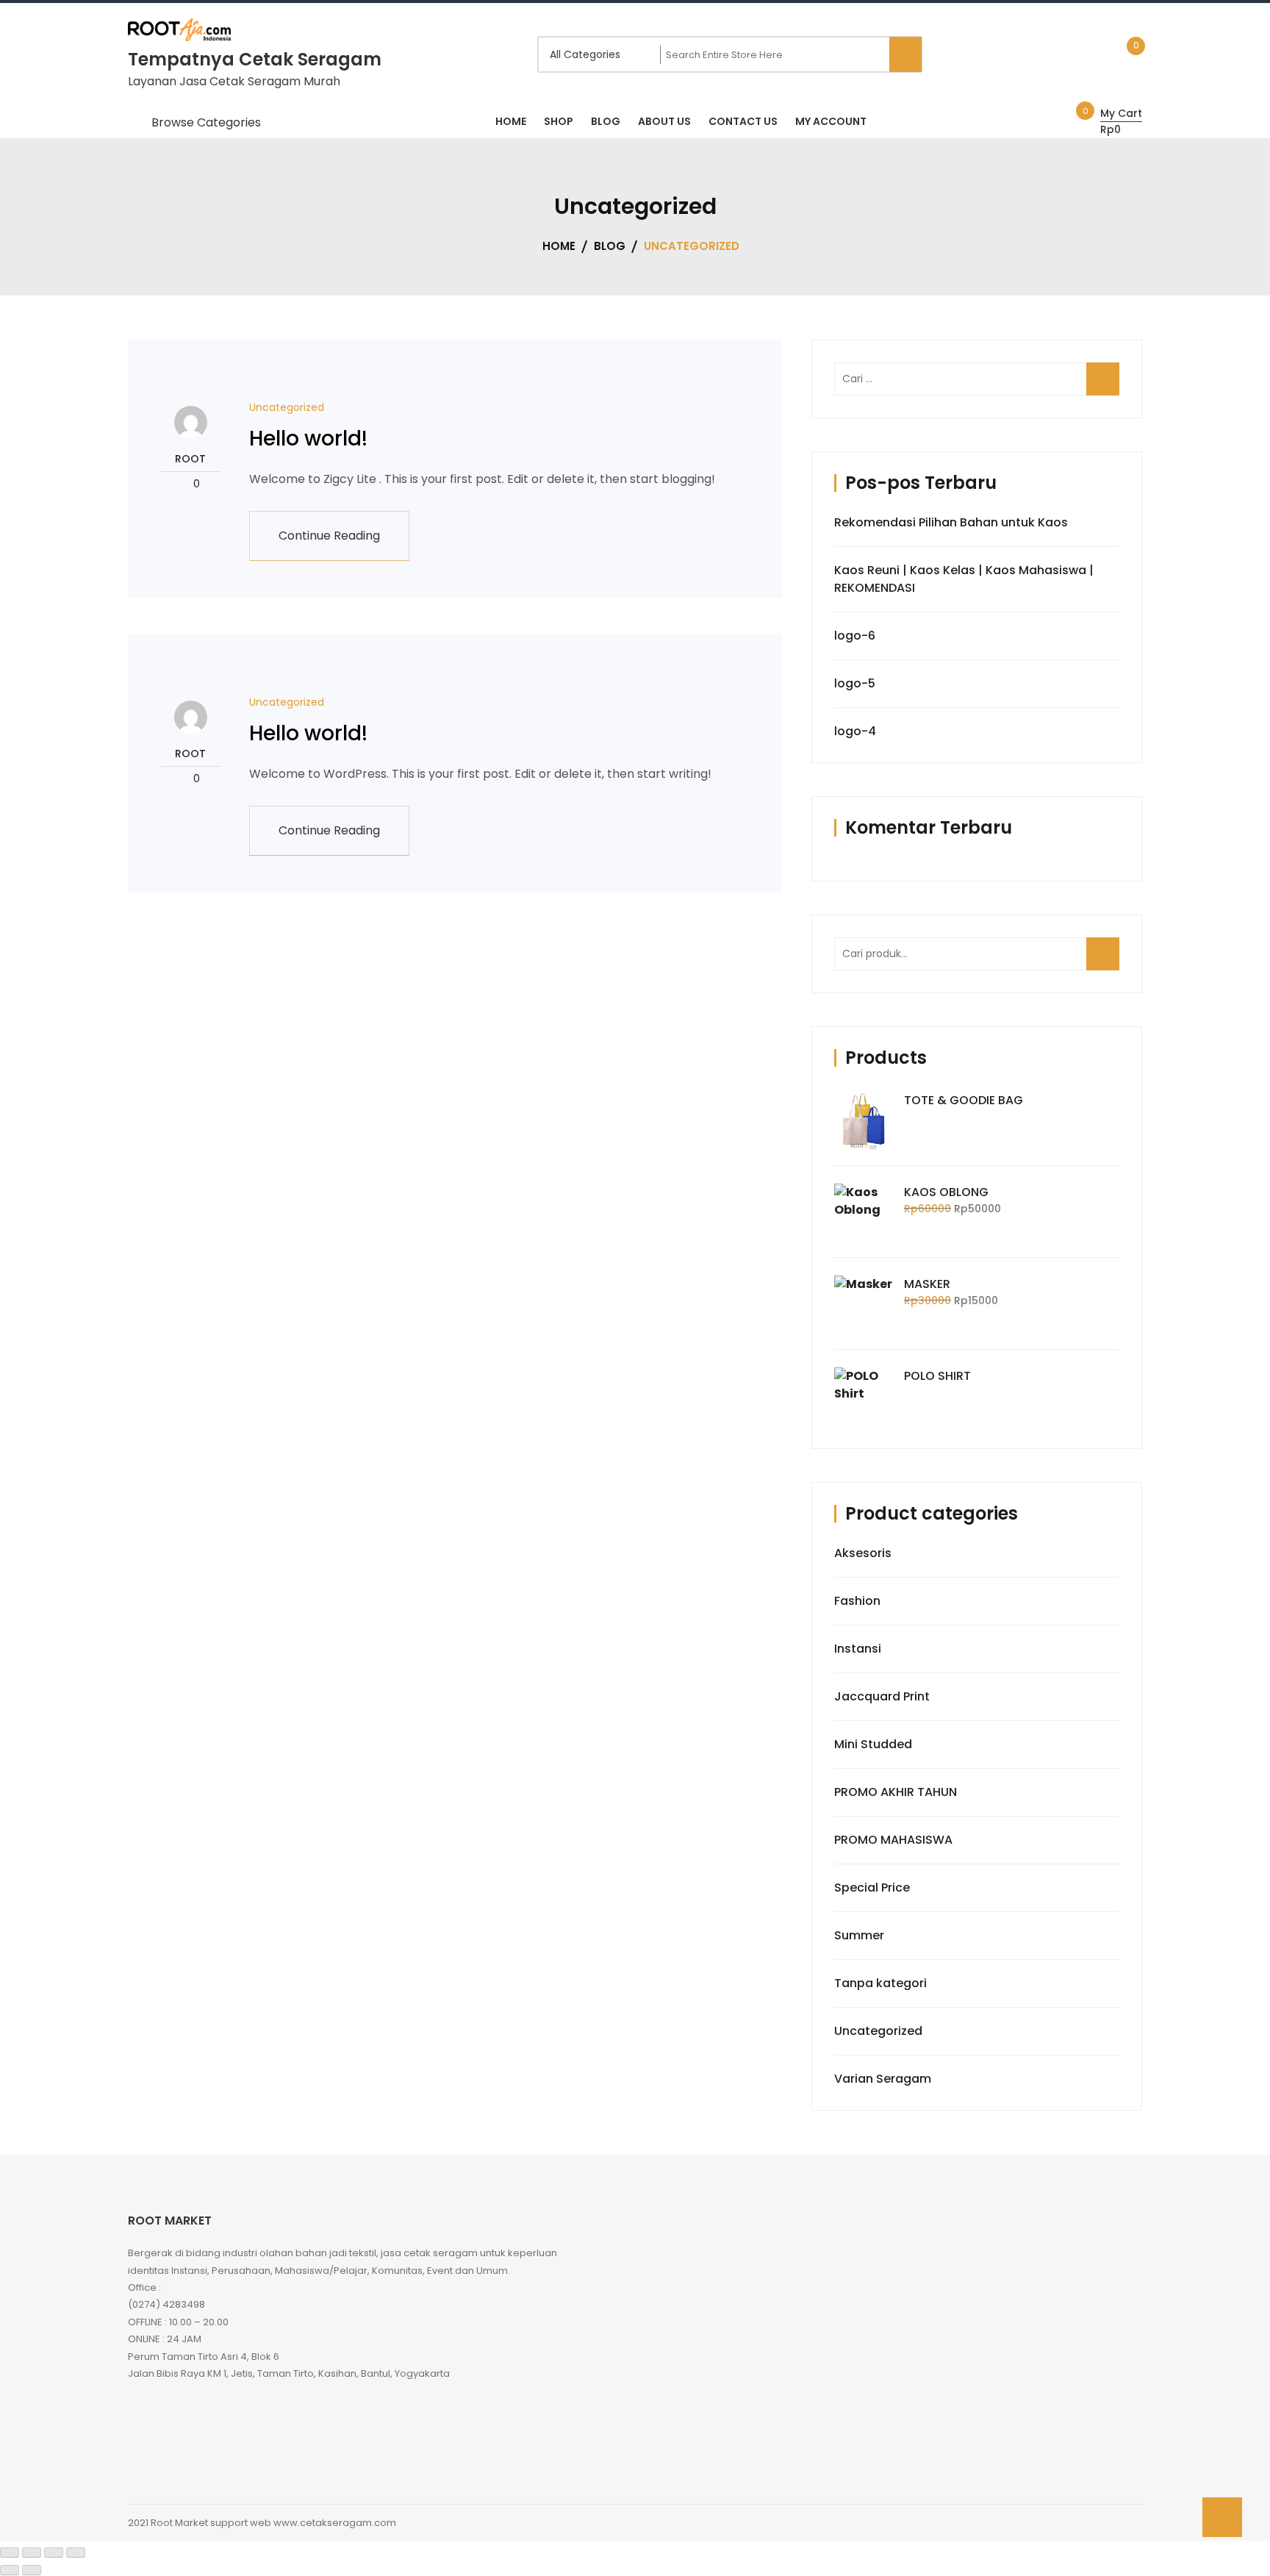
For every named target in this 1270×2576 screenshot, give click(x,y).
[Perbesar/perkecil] (10, 2552)
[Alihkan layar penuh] (32, 2552)
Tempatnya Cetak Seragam (255, 59)
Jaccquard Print (882, 1696)
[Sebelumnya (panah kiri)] (10, 2570)
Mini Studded (873, 1744)
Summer (859, 1935)
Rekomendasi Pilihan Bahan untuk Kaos (951, 522)
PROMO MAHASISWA (893, 1840)
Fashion (857, 1601)
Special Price (872, 1888)
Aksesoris (863, 1553)
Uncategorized (287, 407)
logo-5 (855, 683)
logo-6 (855, 636)
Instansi (858, 1649)
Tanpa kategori (880, 1983)
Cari (1105, 962)
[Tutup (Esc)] (76, 2552)
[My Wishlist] (1120, 54)
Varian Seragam (883, 2079)
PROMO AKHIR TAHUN (896, 1792)
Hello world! (308, 439)
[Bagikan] (54, 2552)
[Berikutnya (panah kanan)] (32, 2570)
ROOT (190, 459)
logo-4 (855, 731)
